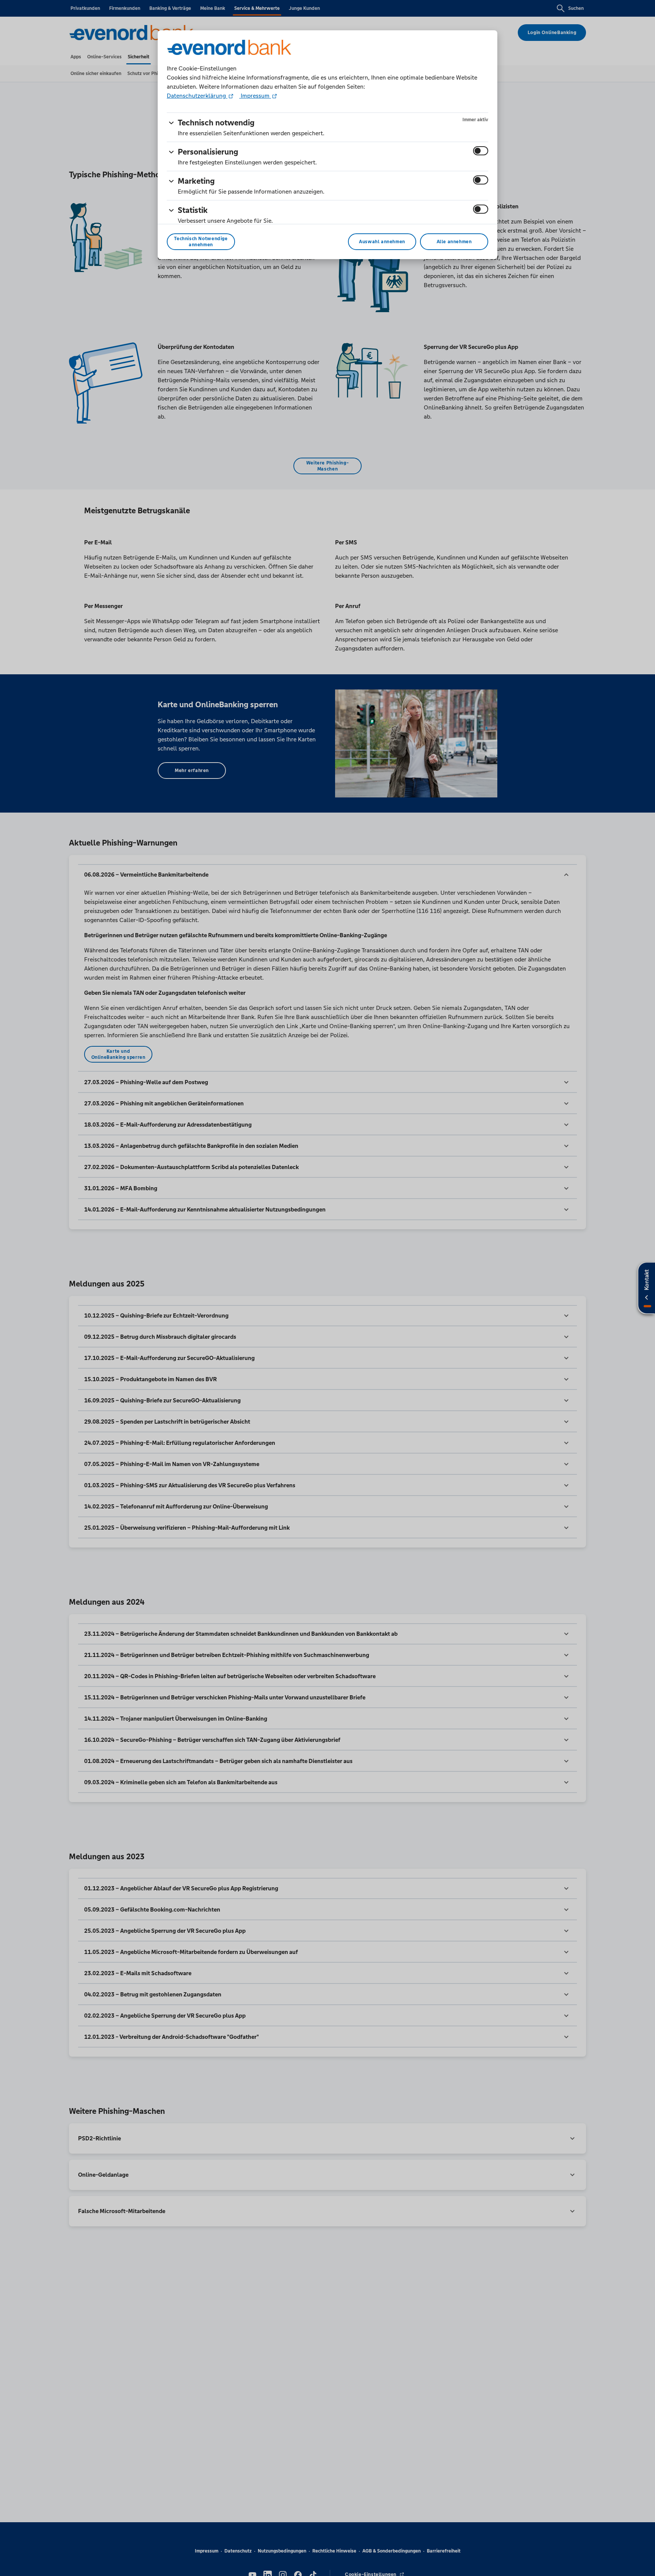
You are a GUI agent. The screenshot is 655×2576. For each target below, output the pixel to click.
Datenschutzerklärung (197, 96)
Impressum (255, 96)
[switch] (481, 151)
